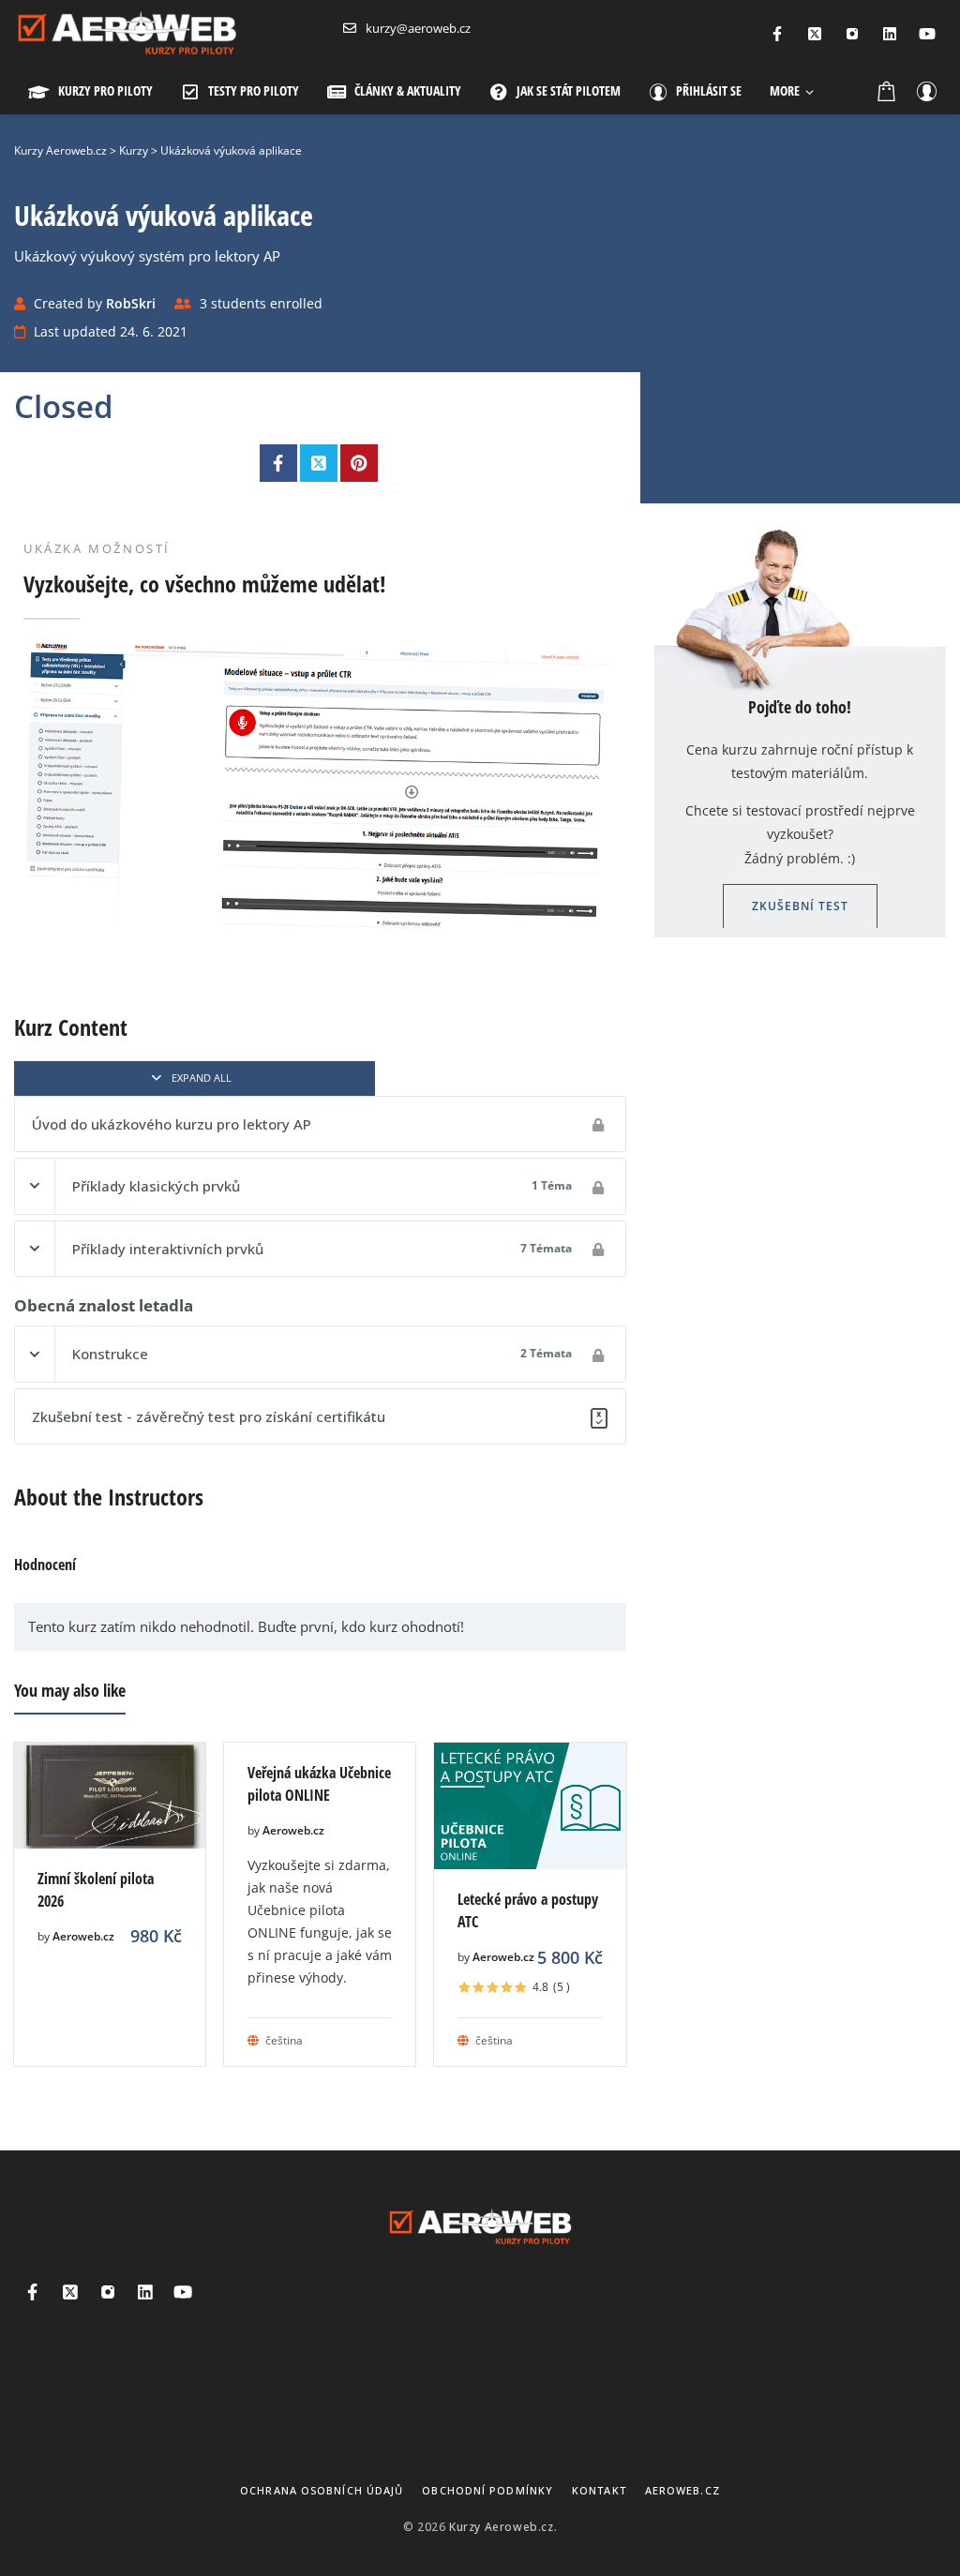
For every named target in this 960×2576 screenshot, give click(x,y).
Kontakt (599, 2490)
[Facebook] (777, 34)
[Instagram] (852, 34)
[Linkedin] (890, 34)
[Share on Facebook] (278, 463)
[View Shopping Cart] (887, 91)
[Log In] (926, 91)
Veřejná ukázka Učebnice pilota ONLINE (319, 1784)
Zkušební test (800, 906)
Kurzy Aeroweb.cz (502, 2527)
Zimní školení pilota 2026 (96, 1890)
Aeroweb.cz (83, 1936)
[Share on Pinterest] (359, 463)
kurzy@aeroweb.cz (418, 28)
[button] (792, 91)
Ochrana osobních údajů (322, 2490)
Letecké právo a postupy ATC (528, 1910)
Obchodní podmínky (487, 2490)
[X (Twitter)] (815, 34)
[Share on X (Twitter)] (319, 463)
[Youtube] (927, 34)
